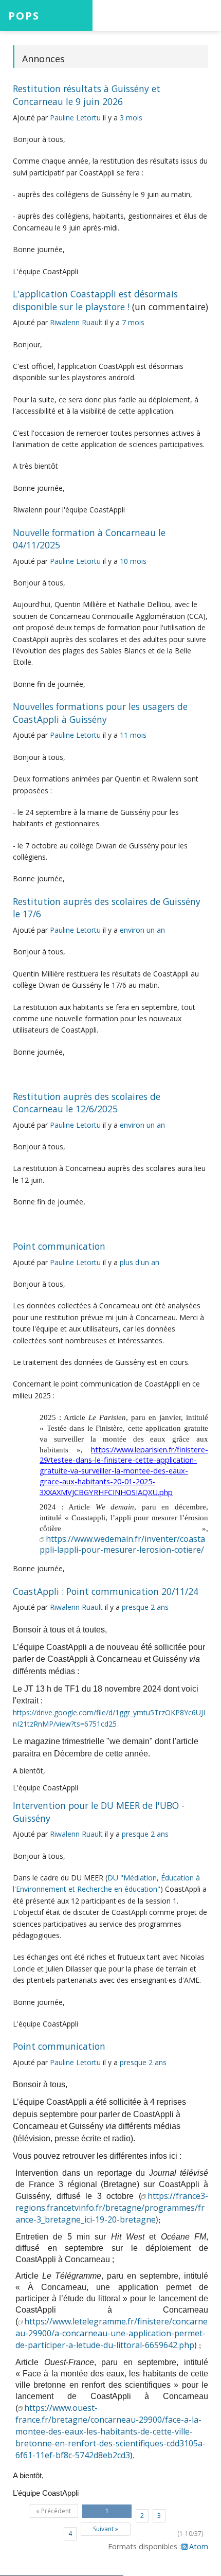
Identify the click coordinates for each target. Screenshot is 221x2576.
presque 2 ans (145, 1607)
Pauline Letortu (75, 118)
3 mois (131, 118)
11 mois (133, 735)
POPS (24, 15)
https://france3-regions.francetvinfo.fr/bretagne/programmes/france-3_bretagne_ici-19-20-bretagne (112, 2208)
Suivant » (106, 2529)
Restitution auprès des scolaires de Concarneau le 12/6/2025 (87, 1103)
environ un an (142, 930)
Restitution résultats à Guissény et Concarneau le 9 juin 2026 (87, 95)
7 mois (133, 322)
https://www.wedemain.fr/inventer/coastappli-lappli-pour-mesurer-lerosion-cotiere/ (122, 1544)
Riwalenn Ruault (76, 322)
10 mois (133, 561)
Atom (199, 2546)
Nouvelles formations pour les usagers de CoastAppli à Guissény (100, 713)
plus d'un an (140, 1262)
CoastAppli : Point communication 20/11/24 (106, 1591)
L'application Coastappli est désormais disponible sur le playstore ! (95, 300)
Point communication (59, 1246)
